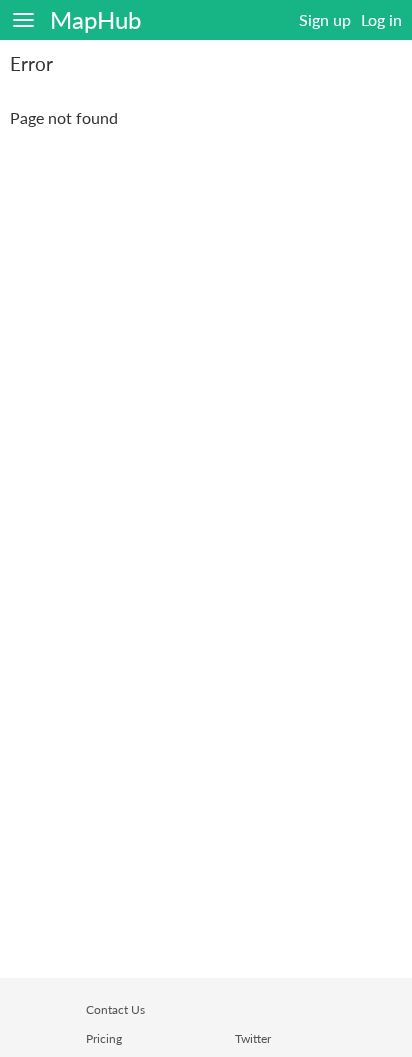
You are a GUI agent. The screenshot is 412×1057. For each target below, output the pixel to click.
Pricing (104, 1038)
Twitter (253, 1038)
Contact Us (115, 1009)
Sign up (325, 19)
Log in (381, 19)
